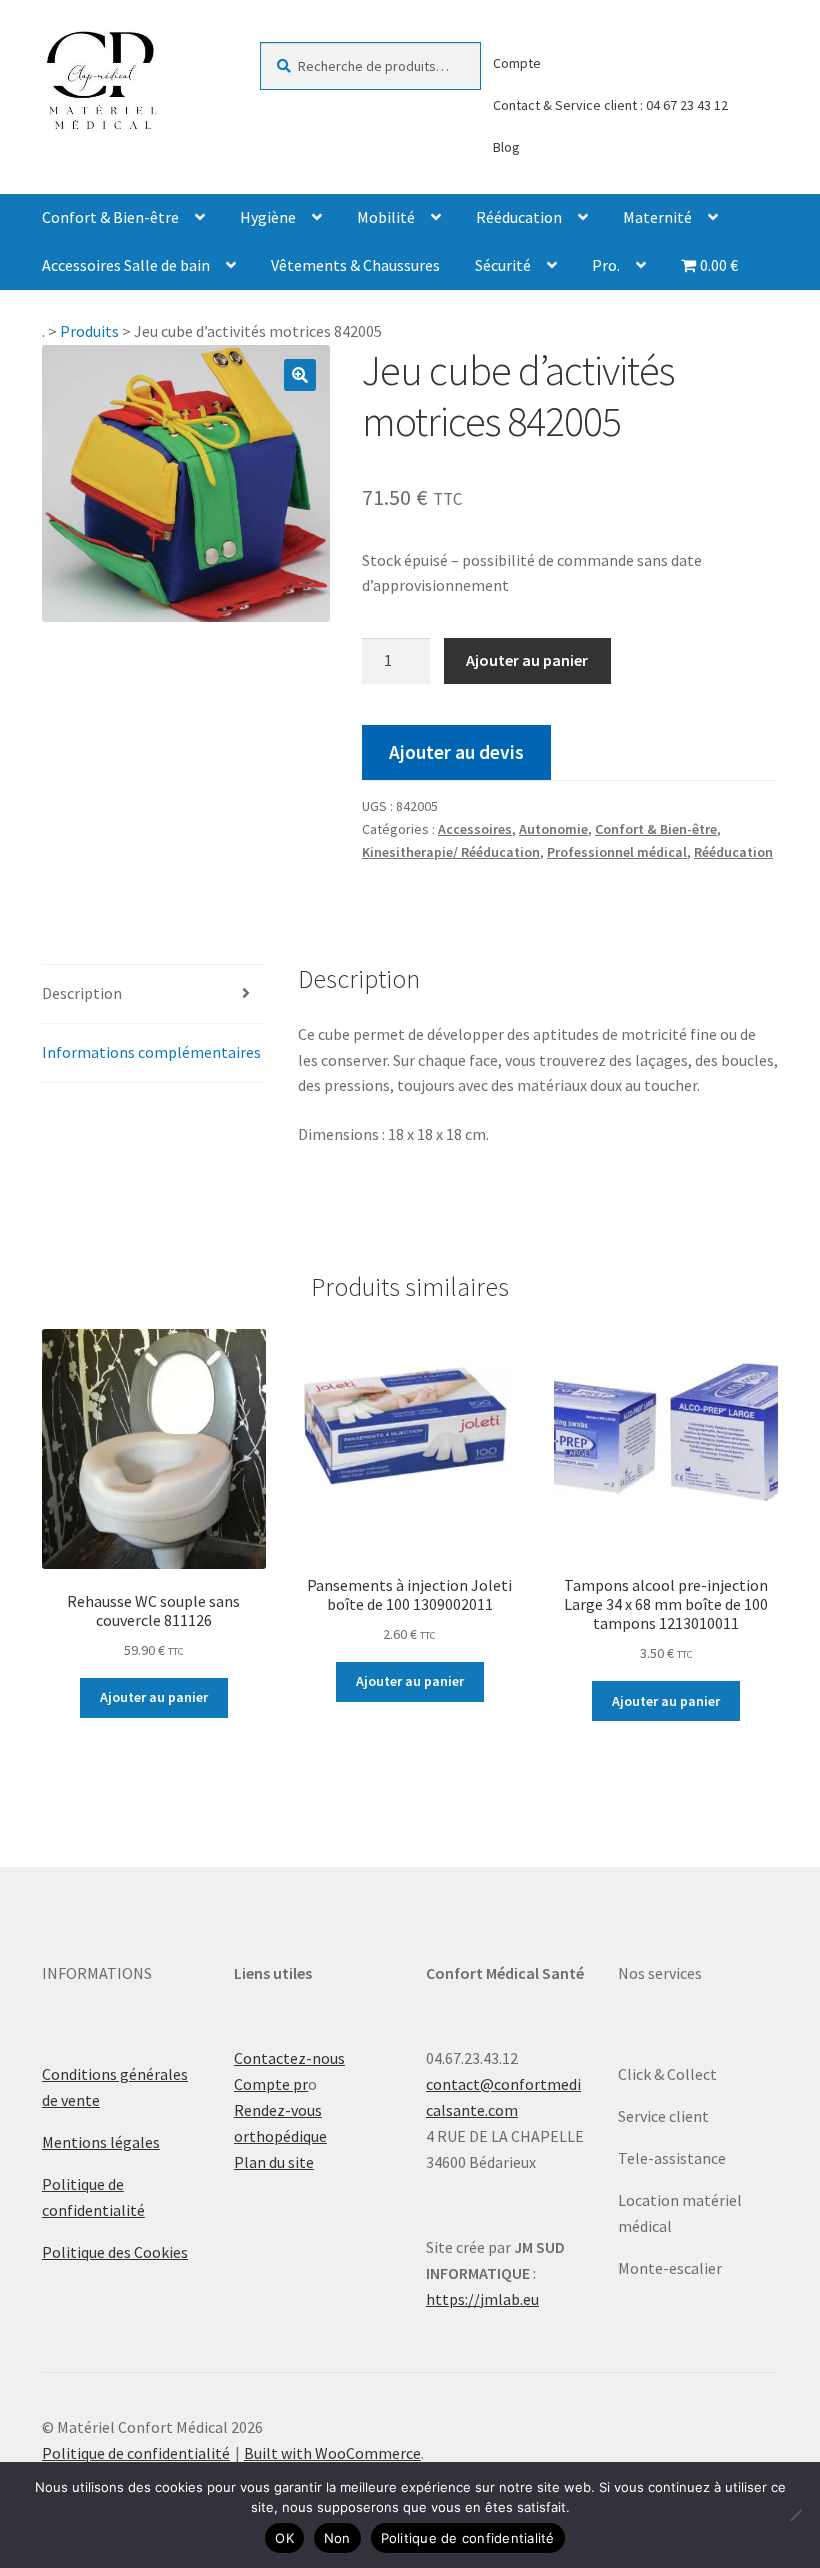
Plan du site (274, 2162)
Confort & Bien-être (110, 217)
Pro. (606, 265)
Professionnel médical (617, 852)
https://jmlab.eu (482, 2299)
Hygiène (268, 217)
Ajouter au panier (527, 660)
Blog (506, 147)
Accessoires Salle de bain (126, 265)
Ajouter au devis (456, 752)
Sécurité (503, 265)
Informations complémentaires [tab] (151, 1052)
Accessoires (475, 829)
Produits (89, 331)
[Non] (795, 2515)
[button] (300, 375)
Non (337, 2538)
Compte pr (271, 2084)
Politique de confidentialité (136, 2453)
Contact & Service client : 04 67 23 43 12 (610, 105)
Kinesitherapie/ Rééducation (451, 852)
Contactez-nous (289, 2058)
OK (284, 2538)
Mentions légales (101, 2142)
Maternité (657, 217)
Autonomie (553, 829)
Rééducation (519, 217)
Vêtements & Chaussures (355, 265)
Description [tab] (82, 993)
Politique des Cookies (115, 2252)
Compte (517, 63)
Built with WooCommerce (332, 2453)
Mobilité (386, 217)
